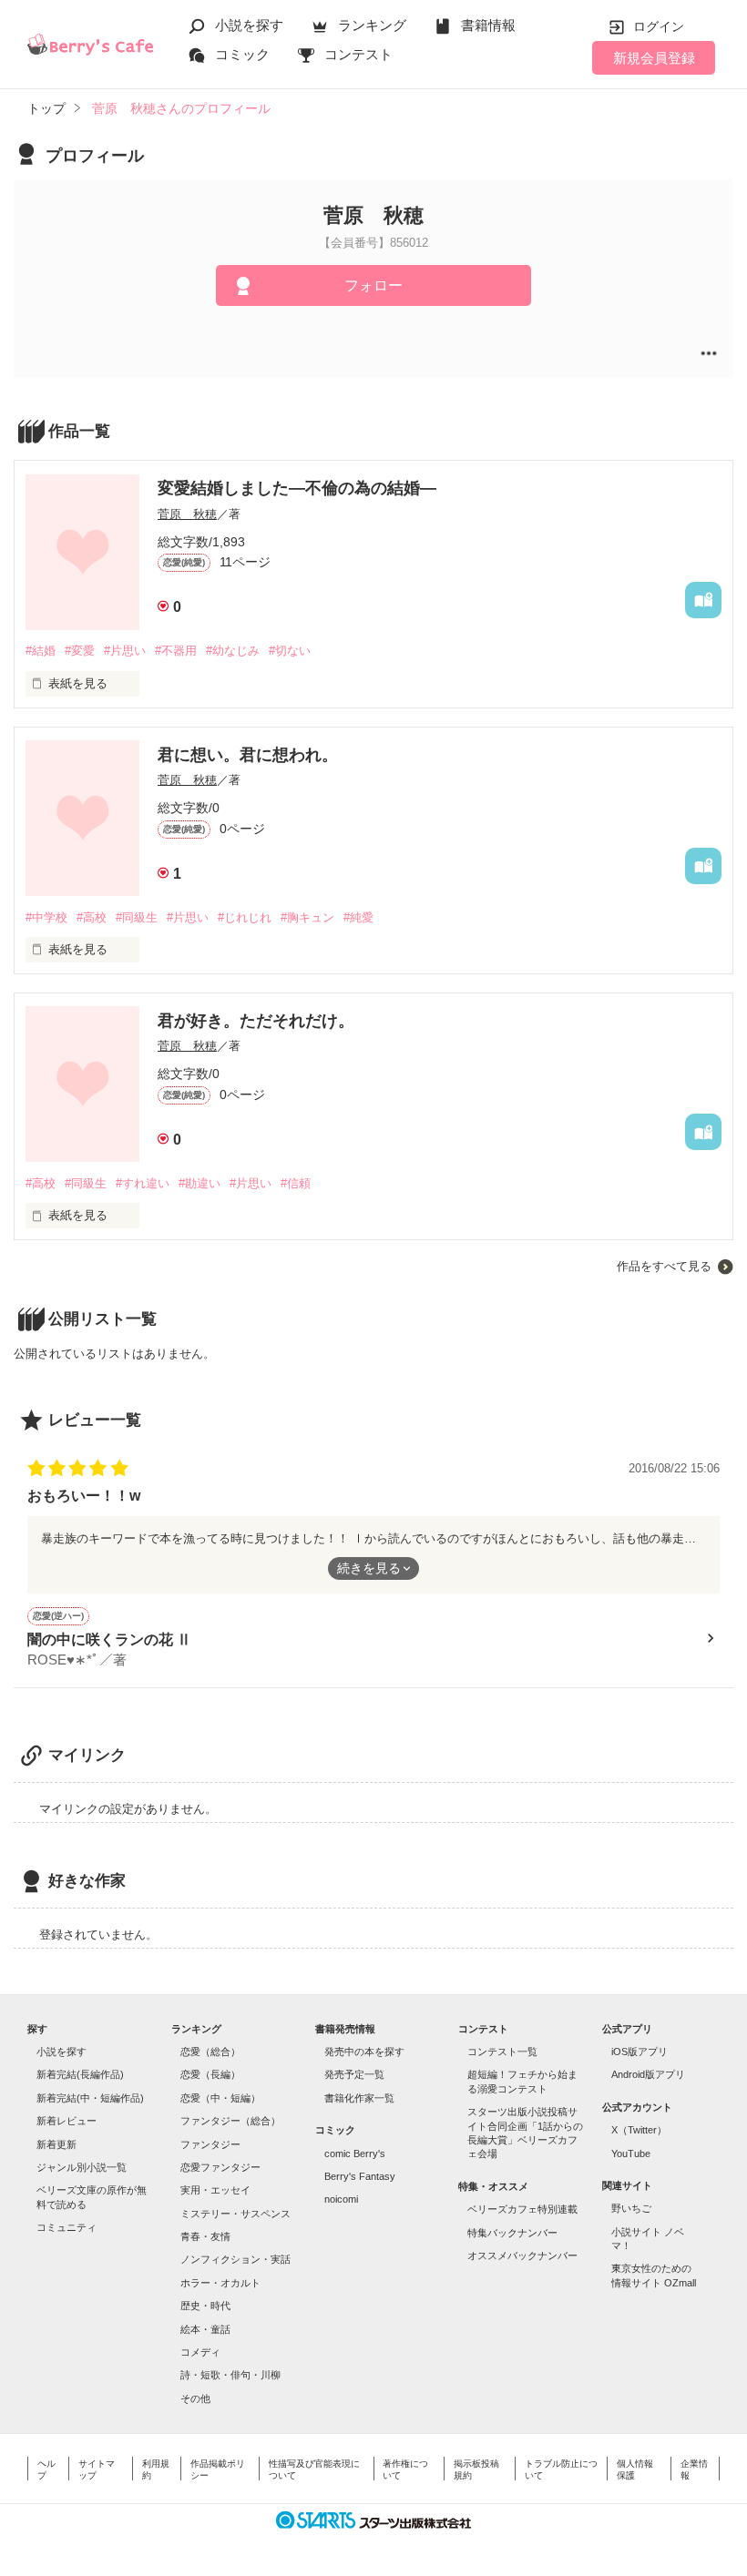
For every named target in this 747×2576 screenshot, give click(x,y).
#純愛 (358, 917)
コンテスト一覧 (502, 2052)
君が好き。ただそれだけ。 (256, 1021)
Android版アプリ (648, 2074)
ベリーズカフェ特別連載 (522, 2209)
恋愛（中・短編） (220, 2098)
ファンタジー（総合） (230, 2121)
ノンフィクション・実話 (235, 2259)
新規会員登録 (654, 58)
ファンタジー (210, 2144)
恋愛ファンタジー (220, 2167)
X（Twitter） (639, 2130)
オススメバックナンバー (522, 2255)
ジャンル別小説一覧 (82, 2167)
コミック (242, 54)
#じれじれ (245, 917)
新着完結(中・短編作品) (90, 2098)
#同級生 (137, 917)
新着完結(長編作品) (80, 2074)
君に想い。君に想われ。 (248, 755)
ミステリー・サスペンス (235, 2214)
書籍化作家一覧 (359, 2098)
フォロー (373, 285)
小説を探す (249, 25)
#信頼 (296, 1183)
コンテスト (358, 54)
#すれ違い (143, 1183)
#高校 (92, 917)
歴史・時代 (205, 2306)
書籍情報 (488, 25)
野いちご (631, 2208)
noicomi (341, 2199)
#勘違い (200, 1183)
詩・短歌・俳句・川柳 (230, 2375)
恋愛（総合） (210, 2052)
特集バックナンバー (512, 2233)
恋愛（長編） (210, 2074)
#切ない (290, 651)
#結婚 (41, 651)
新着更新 (56, 2144)
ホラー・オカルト (220, 2283)
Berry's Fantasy (360, 2176)
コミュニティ (67, 2227)
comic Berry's (355, 2153)
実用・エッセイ (215, 2190)
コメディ (200, 2352)
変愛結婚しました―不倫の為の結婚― (297, 488)
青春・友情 (205, 2236)
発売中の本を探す (364, 2052)
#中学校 (46, 917)
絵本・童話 (205, 2329)
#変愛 (80, 651)
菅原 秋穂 (187, 514)
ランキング (372, 25)
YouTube (631, 2153)
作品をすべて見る (664, 1266)
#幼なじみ (233, 651)
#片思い (125, 651)
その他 (195, 2398)
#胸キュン (307, 917)
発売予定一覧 (354, 2074)
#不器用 (176, 651)
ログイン (659, 26)
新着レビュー (67, 2121)
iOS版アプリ (640, 2052)
